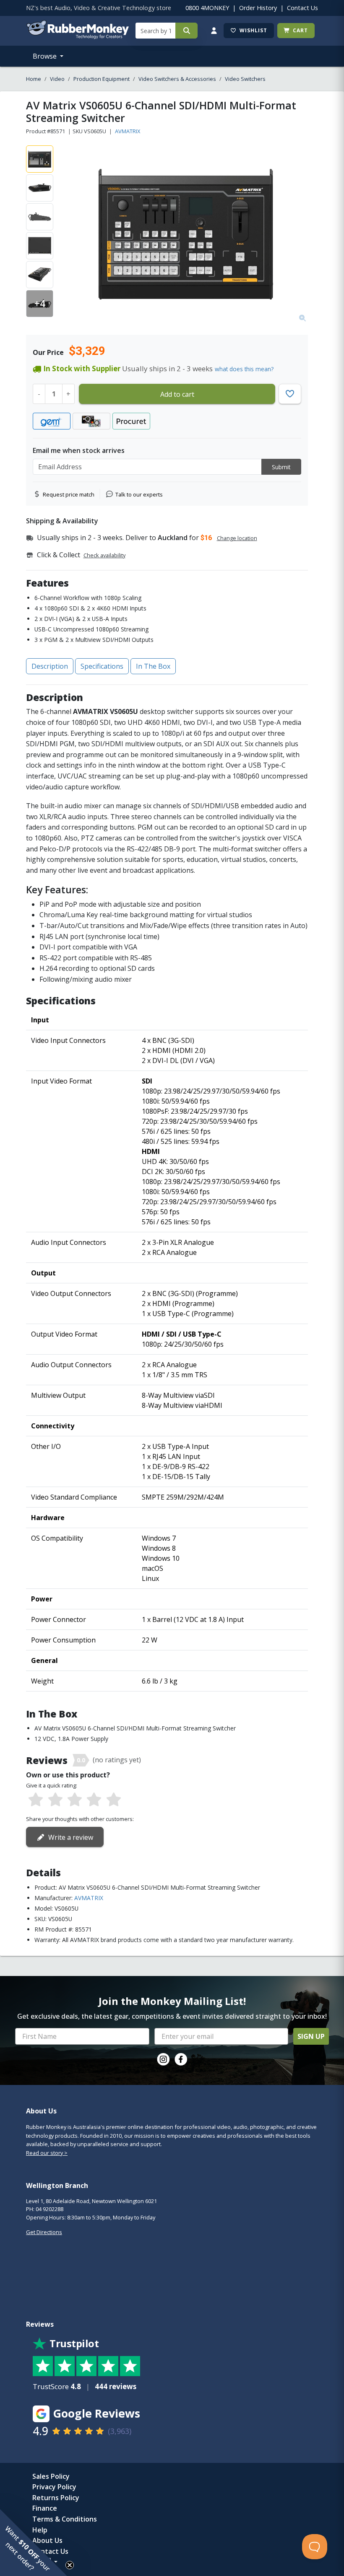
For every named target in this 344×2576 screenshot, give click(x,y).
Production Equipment (102, 79)
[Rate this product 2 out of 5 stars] (55, 1800)
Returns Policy (56, 2498)
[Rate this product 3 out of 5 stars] (75, 1800)
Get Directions (44, 2232)
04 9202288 (50, 2209)
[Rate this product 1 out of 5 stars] (36, 1800)
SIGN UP (311, 2036)
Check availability (104, 555)
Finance (45, 2508)
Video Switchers (245, 79)
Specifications (102, 666)
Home (34, 79)
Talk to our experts (139, 494)
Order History (258, 8)
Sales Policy (51, 2476)
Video (57, 79)
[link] (163, 2059)
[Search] (186, 31)
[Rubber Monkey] (77, 36)
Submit (281, 467)
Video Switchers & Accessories (177, 79)
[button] (34, 2542)
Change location (237, 538)
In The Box (153, 666)
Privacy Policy (54, 2487)
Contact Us (302, 8)
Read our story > (47, 2153)
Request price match (69, 494)
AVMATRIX (128, 131)
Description (50, 666)
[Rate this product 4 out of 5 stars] (94, 1800)
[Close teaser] (70, 2565)
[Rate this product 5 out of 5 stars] (114, 1800)
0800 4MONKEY (207, 8)
